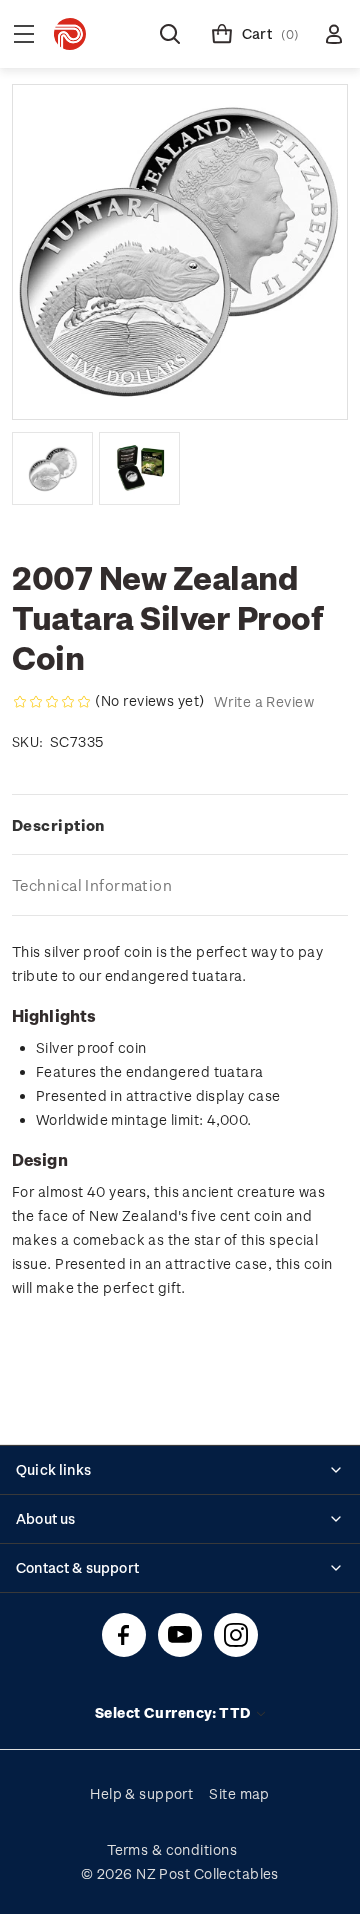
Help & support (141, 1793)
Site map (239, 1793)
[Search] (170, 34)
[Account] (334, 34)
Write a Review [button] (264, 701)
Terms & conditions (172, 1849)
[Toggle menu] (24, 34)
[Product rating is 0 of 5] (52, 702)
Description (58, 825)
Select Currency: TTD (174, 1712)
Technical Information (92, 885)
